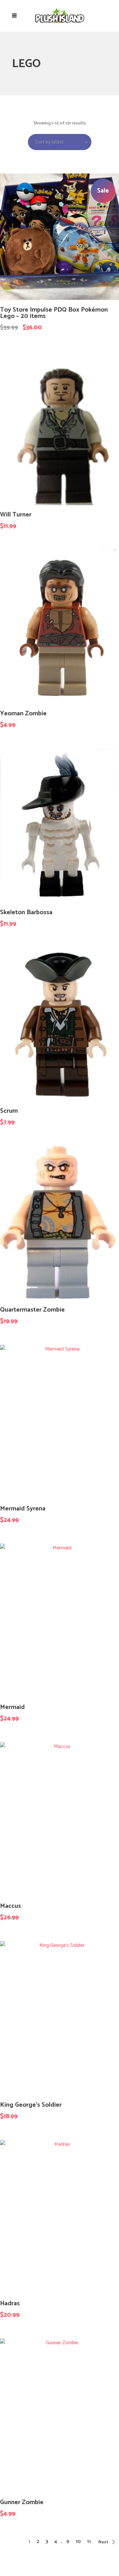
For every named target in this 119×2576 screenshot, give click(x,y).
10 (78, 2542)
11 (89, 2542)
